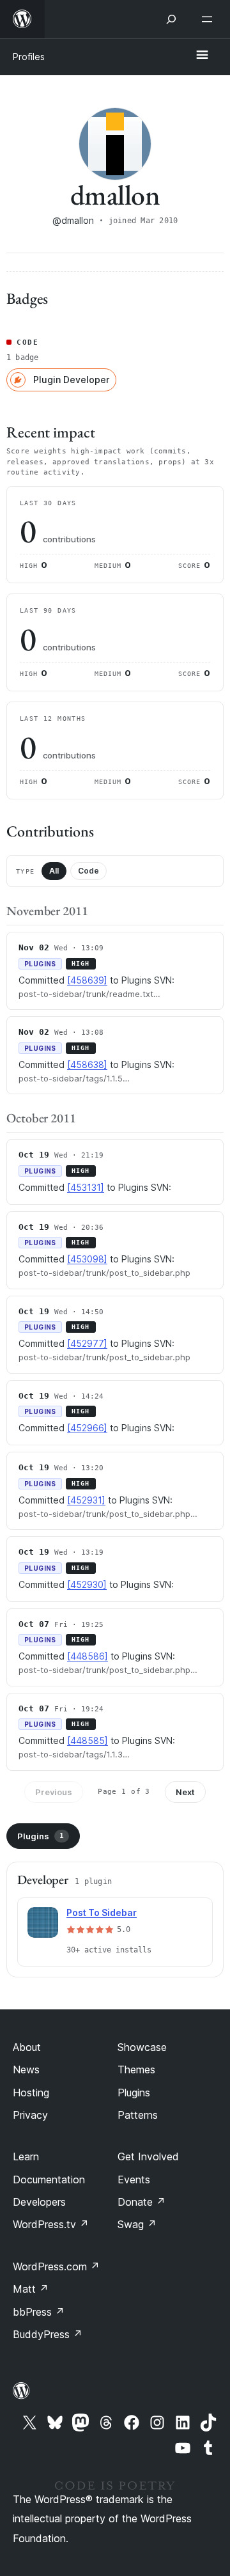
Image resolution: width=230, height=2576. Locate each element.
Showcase (142, 2047)
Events (134, 2179)
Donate (142, 2202)
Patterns (138, 2115)
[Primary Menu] (202, 56)
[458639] (87, 980)
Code (88, 871)
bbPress (39, 2312)
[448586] (88, 1656)
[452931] (86, 1500)
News (26, 2069)
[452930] (87, 1584)
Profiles (29, 57)
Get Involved (148, 2156)
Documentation (49, 2179)
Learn (26, 2156)
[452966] (87, 1428)
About (27, 2047)
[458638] (87, 1064)
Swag (137, 2224)
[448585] (88, 1740)
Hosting (31, 2093)
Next (185, 1792)
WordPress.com (56, 2266)
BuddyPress (48, 2334)
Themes (136, 2069)
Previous (54, 1792)
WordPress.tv (51, 2224)
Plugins (41, 1836)
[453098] (87, 1259)
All (54, 871)
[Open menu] (210, 19)
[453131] (86, 1187)
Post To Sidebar (102, 1912)
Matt (31, 2289)
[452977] (87, 1343)
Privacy (30, 2115)
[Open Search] (171, 19)
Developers (39, 2202)
